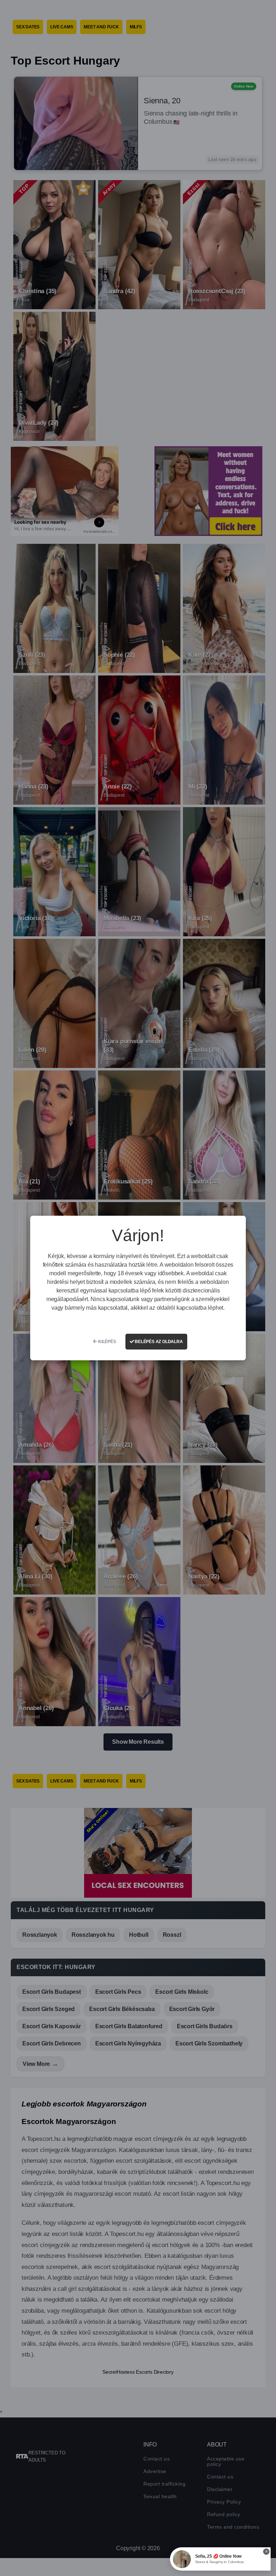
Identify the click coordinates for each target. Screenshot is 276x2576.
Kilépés (106, 1342)
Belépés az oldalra (158, 1342)
